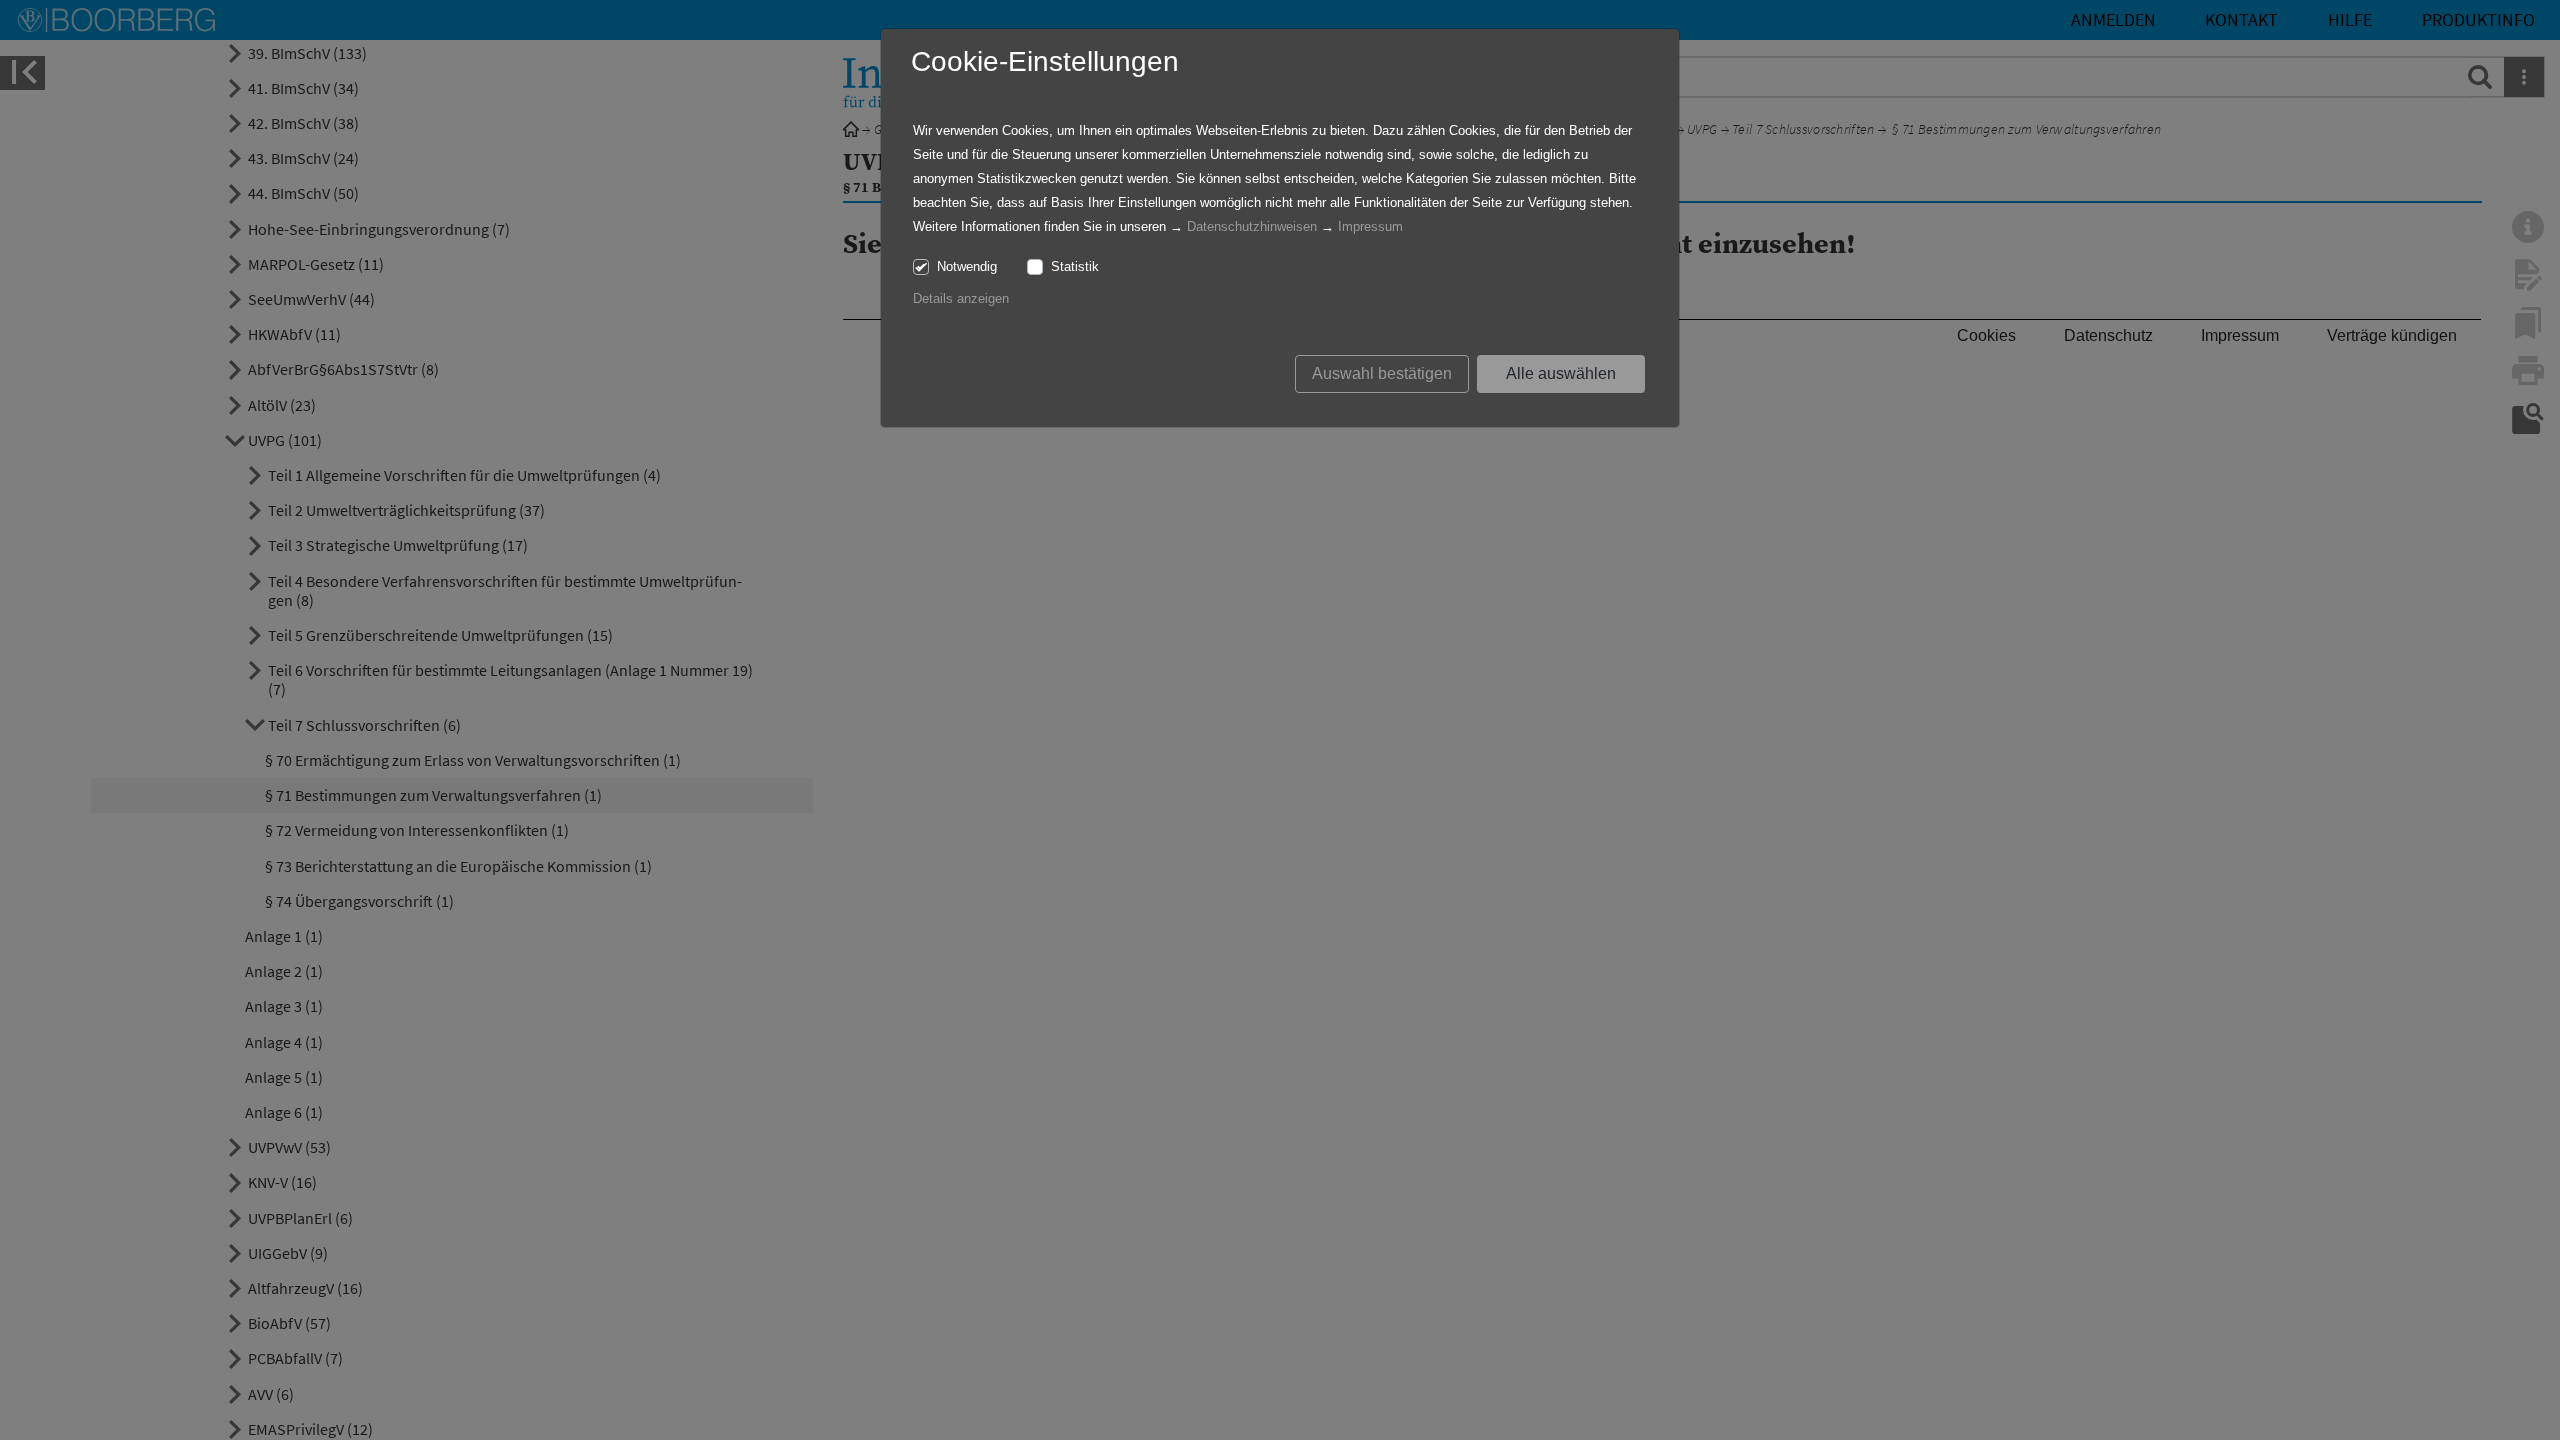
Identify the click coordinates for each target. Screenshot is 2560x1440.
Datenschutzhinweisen (1252, 226)
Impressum (1370, 226)
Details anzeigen (961, 298)
